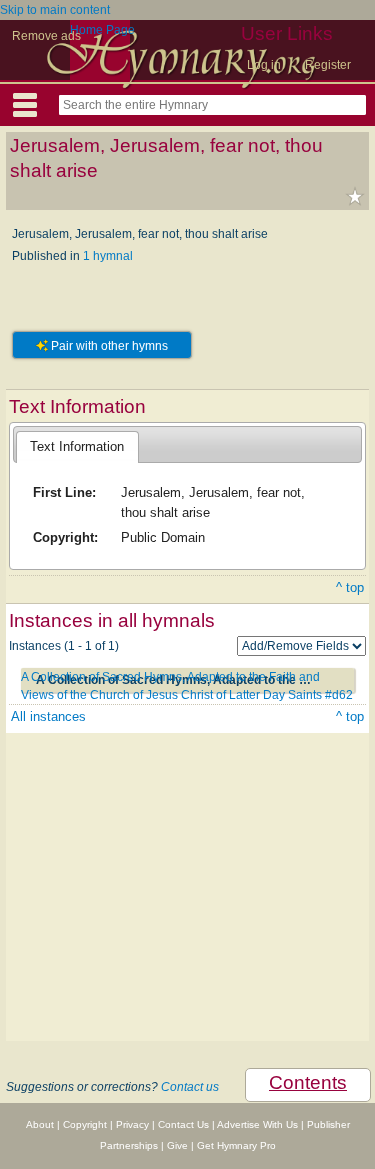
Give (177, 1145)
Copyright (85, 1124)
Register (328, 65)
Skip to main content (55, 10)
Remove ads (46, 36)
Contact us (190, 1087)
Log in (264, 65)
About (40, 1124)
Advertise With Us (257, 1124)
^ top (350, 587)
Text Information (77, 446)
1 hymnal (108, 256)
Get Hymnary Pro (236, 1145)
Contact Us (183, 1124)
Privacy (132, 1124)
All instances (48, 716)
